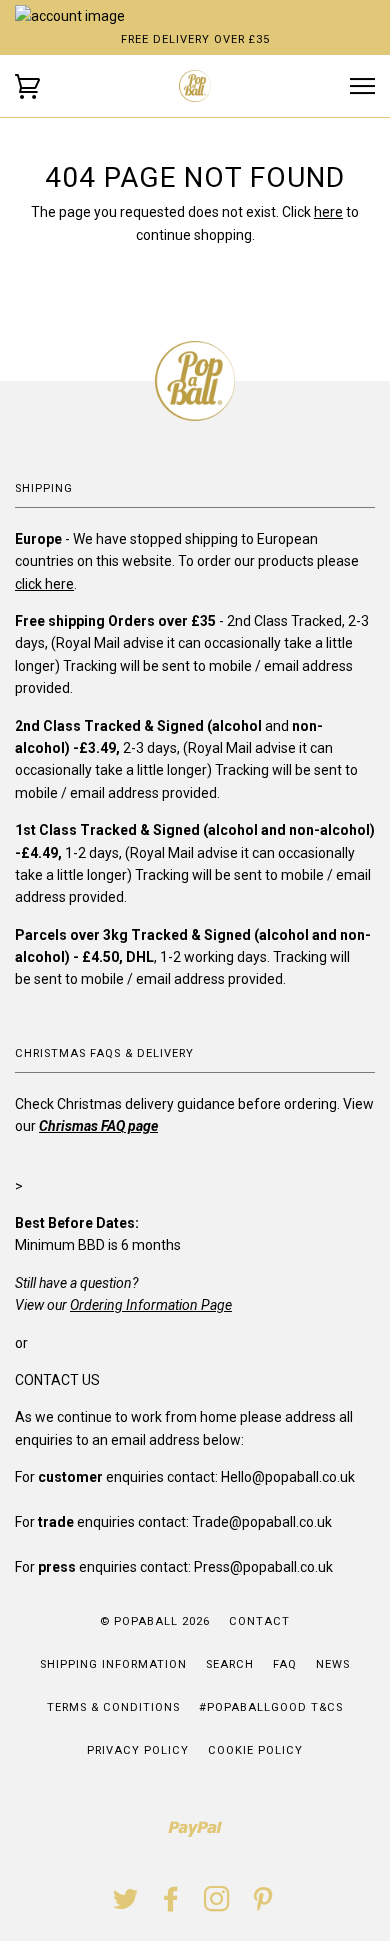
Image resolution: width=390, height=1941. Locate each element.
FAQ (285, 1664)
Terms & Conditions (113, 1707)
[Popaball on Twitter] (126, 1905)
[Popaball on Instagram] (217, 1905)
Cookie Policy (255, 1750)
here (328, 212)
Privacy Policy (138, 1750)
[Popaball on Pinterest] (263, 1905)
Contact (259, 1621)
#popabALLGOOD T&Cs (271, 1707)
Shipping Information (113, 1664)
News (333, 1664)
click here (44, 584)
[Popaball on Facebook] (171, 1905)
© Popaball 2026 (155, 1621)
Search (230, 1664)
